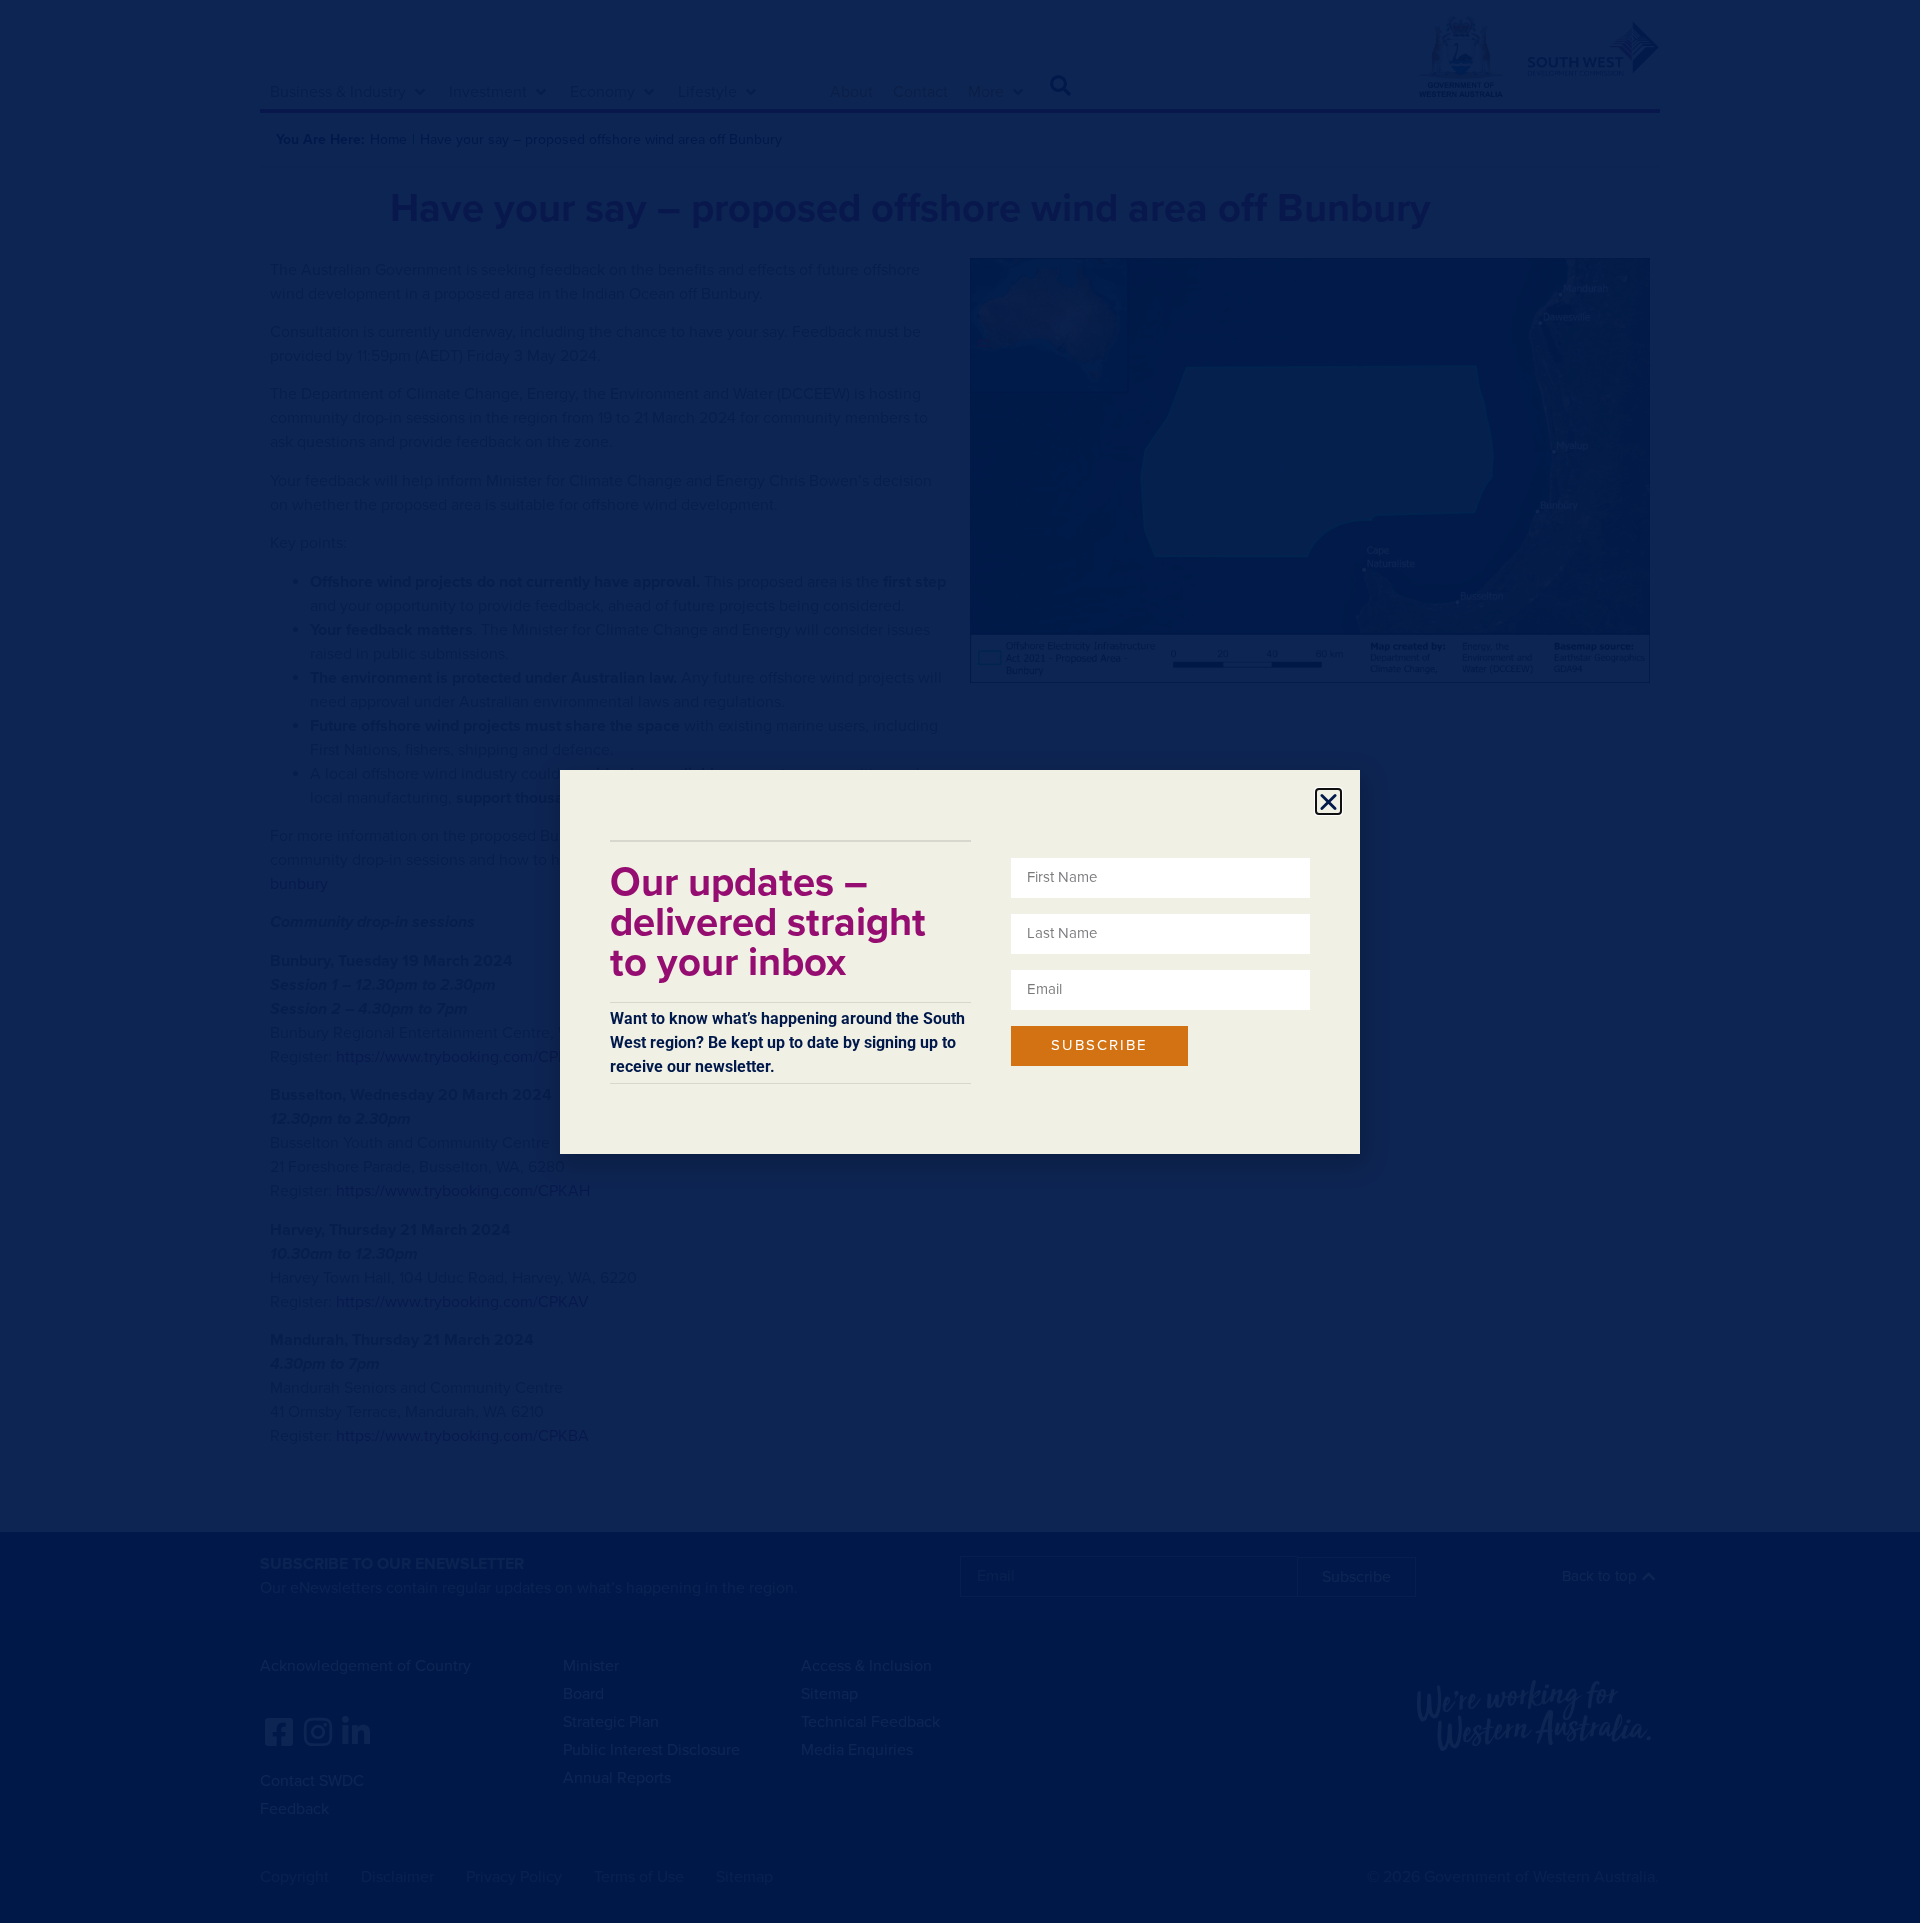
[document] (960, 961)
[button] (1328, 801)
